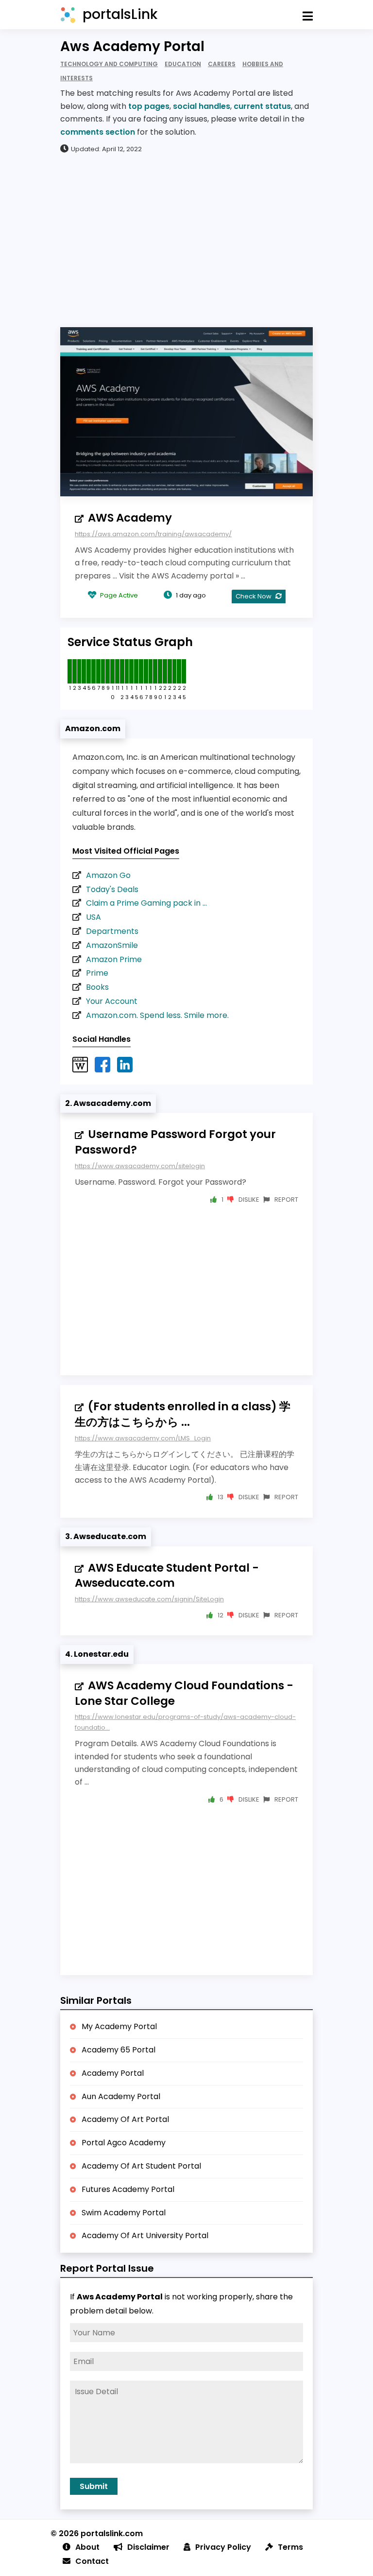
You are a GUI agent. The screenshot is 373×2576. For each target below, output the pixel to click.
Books (97, 987)
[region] (186, 240)
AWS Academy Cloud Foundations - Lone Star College (184, 1693)
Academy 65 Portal (119, 2050)
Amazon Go (108, 875)
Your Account (112, 1001)
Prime (97, 973)
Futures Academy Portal (128, 2189)
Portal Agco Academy (124, 2143)
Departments (112, 931)
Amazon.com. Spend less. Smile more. (157, 1015)
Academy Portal (113, 2073)
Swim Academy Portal (124, 2213)
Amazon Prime (114, 959)
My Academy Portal (119, 2026)
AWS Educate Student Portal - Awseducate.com (167, 1576)
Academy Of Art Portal (125, 2119)
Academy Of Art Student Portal (141, 2166)
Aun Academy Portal (121, 2096)
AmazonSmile (112, 945)
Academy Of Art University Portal (145, 2235)
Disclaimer (148, 2547)
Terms (290, 2547)
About (87, 2547)
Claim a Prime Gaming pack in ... (146, 903)
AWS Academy (130, 518)
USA (93, 917)
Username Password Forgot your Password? (175, 1142)
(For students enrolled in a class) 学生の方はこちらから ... (183, 1414)
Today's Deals (112, 889)
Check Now (254, 596)
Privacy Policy (223, 2547)
